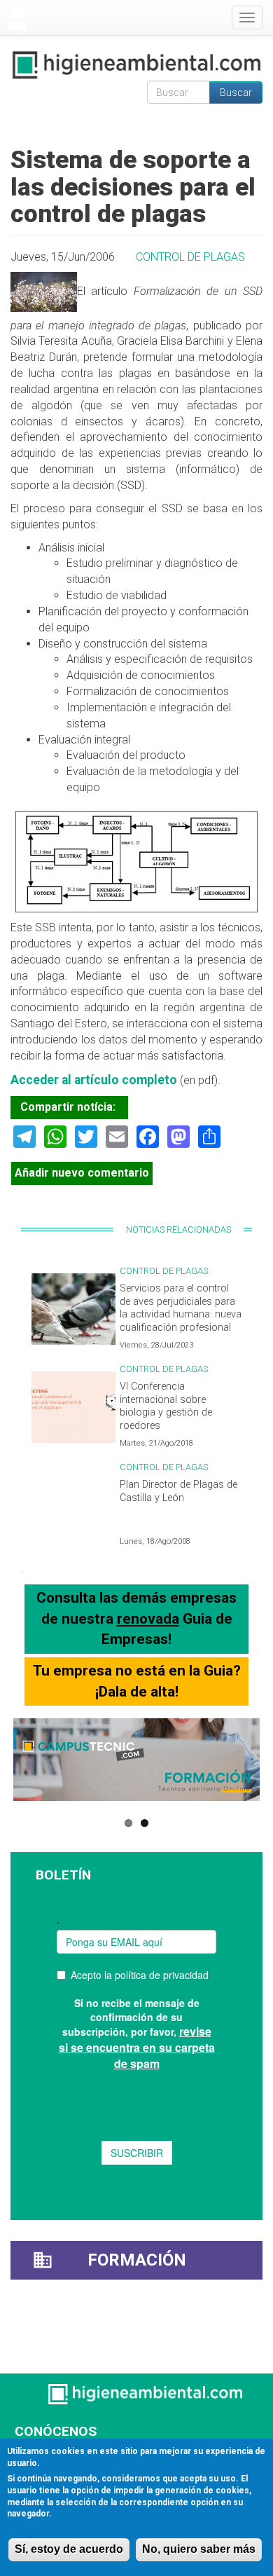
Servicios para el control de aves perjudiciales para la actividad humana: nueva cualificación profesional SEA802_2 (181, 1315)
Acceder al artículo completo (94, 1080)
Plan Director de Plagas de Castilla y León (178, 1491)
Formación (137, 2260)
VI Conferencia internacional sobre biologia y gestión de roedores (166, 1406)
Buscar (236, 93)
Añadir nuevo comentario (82, 1173)
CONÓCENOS (56, 2431)
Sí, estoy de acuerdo (69, 2549)
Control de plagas (190, 257)
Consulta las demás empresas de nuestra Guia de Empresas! (136, 1618)
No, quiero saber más (199, 2549)
